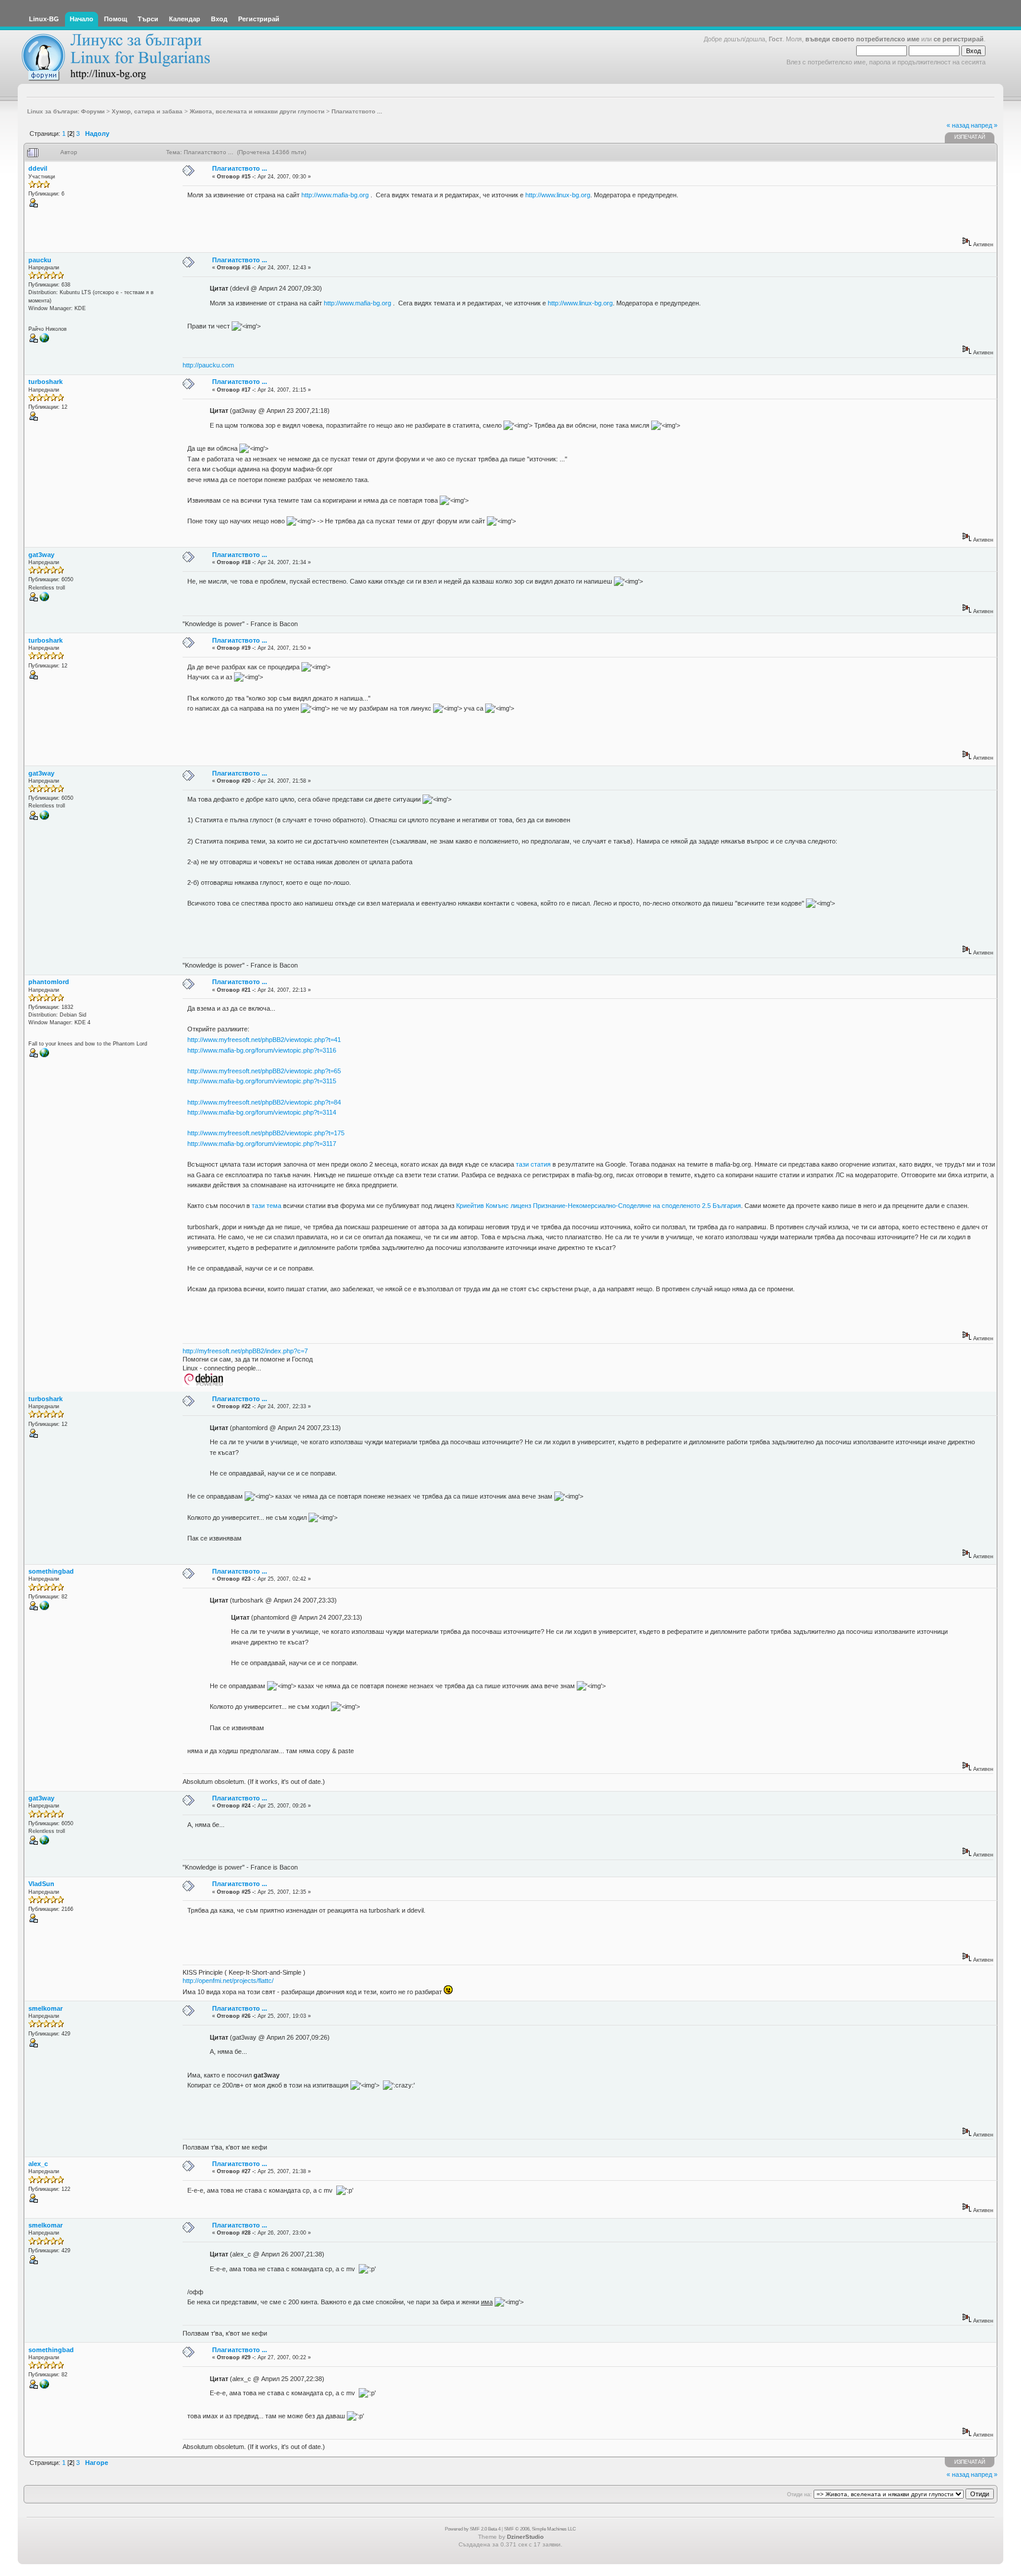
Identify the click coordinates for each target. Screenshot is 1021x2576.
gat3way (41, 555)
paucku (40, 260)
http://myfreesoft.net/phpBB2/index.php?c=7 (245, 1351)
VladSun (41, 1884)
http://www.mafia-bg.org (335, 195)
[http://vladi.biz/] (44, 1608)
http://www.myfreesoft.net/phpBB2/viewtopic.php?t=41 (264, 1040)
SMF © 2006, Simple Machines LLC (540, 2529)
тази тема (266, 1206)
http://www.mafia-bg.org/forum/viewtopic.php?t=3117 (262, 1144)
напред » (984, 125)
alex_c (38, 2164)
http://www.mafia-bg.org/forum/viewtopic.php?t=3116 (262, 1050)
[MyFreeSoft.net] (44, 1056)
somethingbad (51, 1571)
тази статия (533, 1164)
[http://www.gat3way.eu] (44, 600)
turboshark (45, 382)
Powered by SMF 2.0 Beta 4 (473, 2529)
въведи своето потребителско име (862, 39)
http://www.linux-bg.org (558, 195)
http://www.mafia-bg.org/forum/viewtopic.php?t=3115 (262, 1081)
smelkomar (45, 2008)
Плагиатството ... (240, 168)
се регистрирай (959, 39)
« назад (958, 125)
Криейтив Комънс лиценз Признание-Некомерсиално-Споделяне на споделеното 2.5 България (599, 1206)
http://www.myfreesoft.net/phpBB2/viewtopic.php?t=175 (266, 1133)
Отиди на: (799, 2494)
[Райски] (44, 341)
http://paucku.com (208, 365)
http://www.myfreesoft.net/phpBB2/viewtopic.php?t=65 (264, 1071)
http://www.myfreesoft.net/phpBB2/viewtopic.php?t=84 (264, 1102)
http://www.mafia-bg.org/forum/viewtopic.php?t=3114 (262, 1112)
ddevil (38, 168)
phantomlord (49, 982)
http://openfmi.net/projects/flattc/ (228, 1981)
